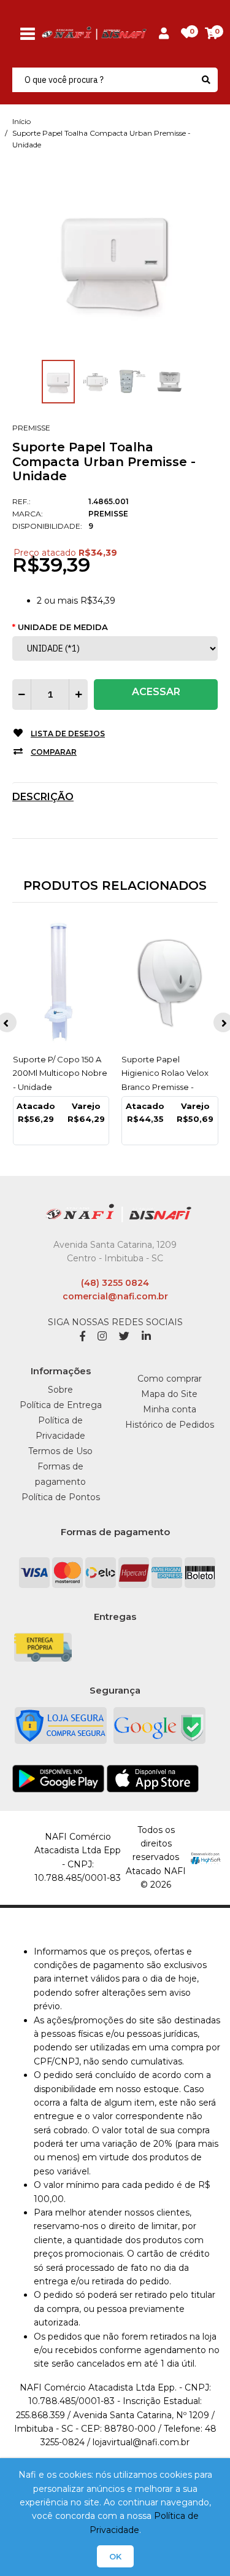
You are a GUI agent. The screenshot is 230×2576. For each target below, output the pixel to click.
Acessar (156, 692)
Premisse (31, 428)
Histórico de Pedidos (170, 1425)
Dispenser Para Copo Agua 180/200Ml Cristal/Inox (164, 1073)
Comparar (54, 752)
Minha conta (170, 1409)
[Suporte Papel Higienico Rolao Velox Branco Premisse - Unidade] (61, 983)
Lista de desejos (68, 733)
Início (21, 121)
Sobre (60, 1390)
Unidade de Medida (63, 627)
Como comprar (170, 1379)
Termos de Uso (60, 1451)
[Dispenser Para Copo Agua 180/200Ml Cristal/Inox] (170, 983)
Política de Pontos (61, 1497)
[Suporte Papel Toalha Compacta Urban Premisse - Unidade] (115, 259)
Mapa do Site (169, 1394)
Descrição (43, 797)
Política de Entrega (61, 1405)
